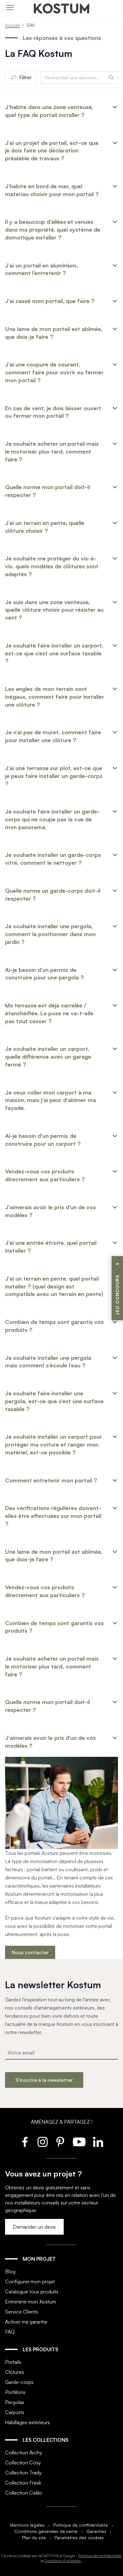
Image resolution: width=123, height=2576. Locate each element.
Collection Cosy (23, 2463)
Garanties (96, 2531)
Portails (13, 2362)
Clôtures (15, 2372)
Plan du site (34, 2537)
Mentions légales (27, 2525)
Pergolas (15, 2402)
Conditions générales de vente (46, 2531)
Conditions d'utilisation (63, 2561)
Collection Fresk (23, 2483)
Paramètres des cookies (79, 2537)
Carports (15, 2412)
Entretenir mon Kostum (31, 2302)
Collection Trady (23, 2473)
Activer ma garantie (26, 2322)
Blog (10, 2271)
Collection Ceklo (24, 2493)
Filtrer (25, 77)
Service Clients (22, 2312)
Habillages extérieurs (27, 2422)
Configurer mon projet (30, 2281)
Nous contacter (30, 1952)
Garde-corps (19, 2382)
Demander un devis (34, 2227)
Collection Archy (24, 2452)
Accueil (12, 25)
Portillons (15, 2392)
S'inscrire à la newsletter (44, 2080)
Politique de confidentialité (81, 2525)
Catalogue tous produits (32, 2292)
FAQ (10, 2332)
